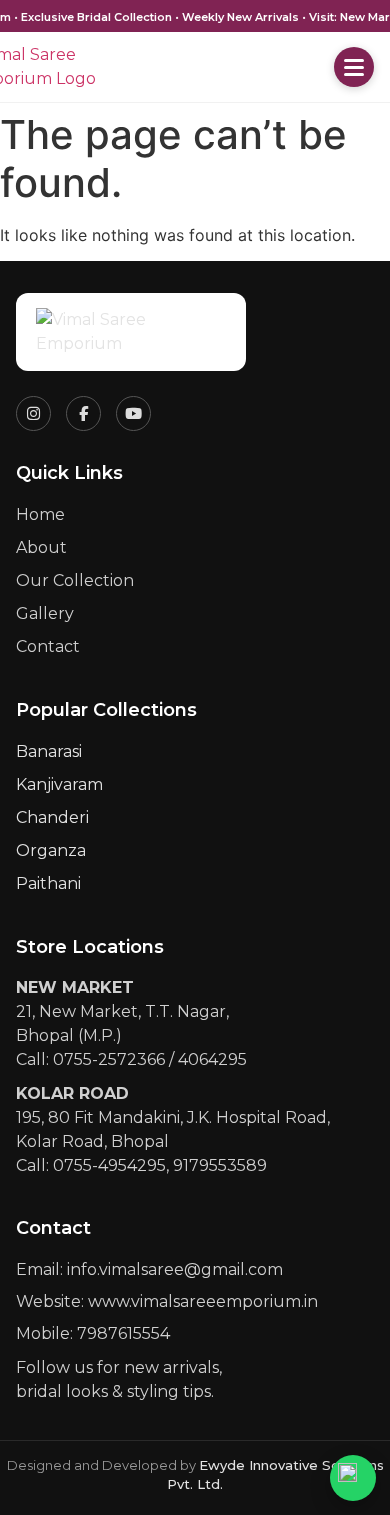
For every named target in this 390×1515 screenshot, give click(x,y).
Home (40, 514)
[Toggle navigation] (354, 67)
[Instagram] (33, 413)
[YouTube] (133, 413)
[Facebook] (83, 413)
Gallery (45, 613)
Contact (48, 646)
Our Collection (75, 580)
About (41, 547)
